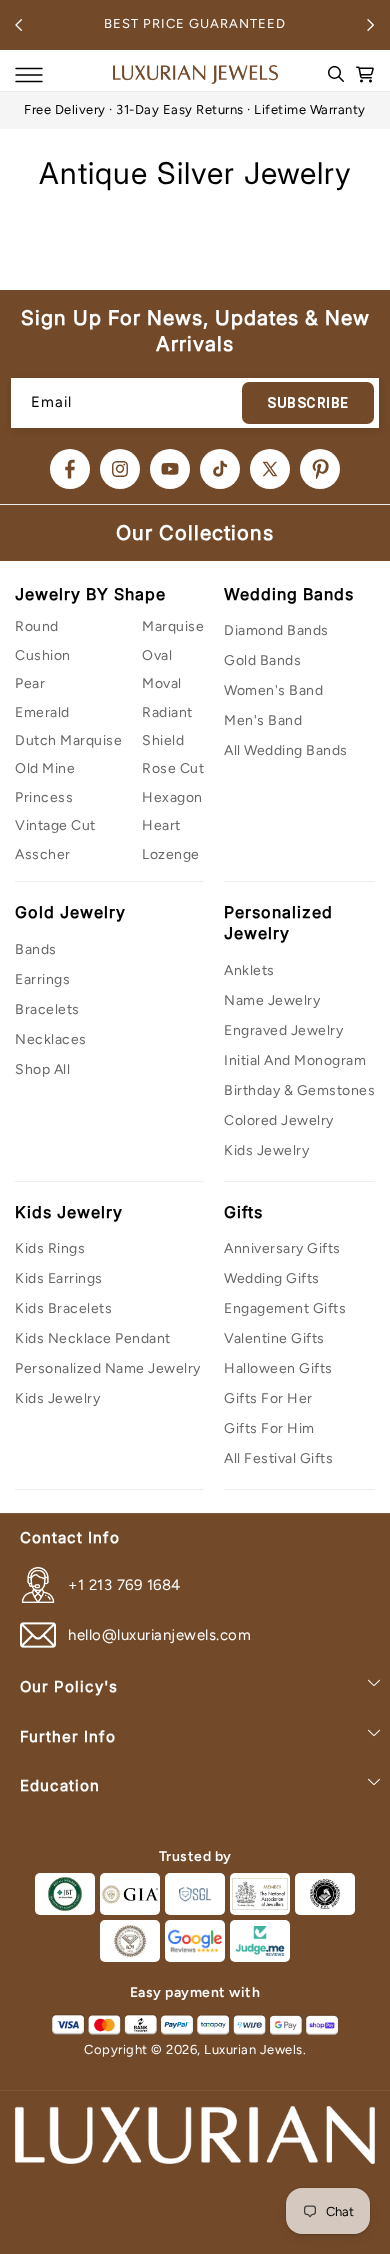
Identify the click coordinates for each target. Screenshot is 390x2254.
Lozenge (171, 854)
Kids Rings (50, 1248)
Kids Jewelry (266, 1150)
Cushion (43, 655)
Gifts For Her (268, 1398)
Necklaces (51, 1039)
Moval (162, 683)
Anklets (249, 970)
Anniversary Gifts (282, 1248)
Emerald (42, 712)
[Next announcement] (371, 25)
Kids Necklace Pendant (93, 1338)
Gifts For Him (269, 1428)
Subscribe (308, 403)
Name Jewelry (272, 1000)
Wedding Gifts (272, 1278)
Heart (161, 825)
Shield (163, 740)
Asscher (43, 854)
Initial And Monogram (295, 1060)
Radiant (167, 712)
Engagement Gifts (285, 1308)
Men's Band (263, 720)
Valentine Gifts (274, 1338)
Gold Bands (262, 660)
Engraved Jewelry (283, 1030)
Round (37, 626)
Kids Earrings (59, 1278)
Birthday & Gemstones (299, 1090)
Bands (36, 949)
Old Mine (45, 768)
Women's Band (273, 690)
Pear (30, 683)
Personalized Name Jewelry (108, 1368)
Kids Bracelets (63, 1308)
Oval (157, 655)
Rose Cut (173, 768)
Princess (44, 797)
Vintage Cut (55, 825)
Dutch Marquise (68, 740)
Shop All (42, 1069)
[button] (29, 75)
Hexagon (172, 797)
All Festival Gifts (278, 1458)
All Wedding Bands (286, 750)
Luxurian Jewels (253, 2049)
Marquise (173, 626)
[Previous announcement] (19, 25)
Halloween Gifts (278, 1368)
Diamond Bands (276, 630)
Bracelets (47, 1009)
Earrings (42, 979)
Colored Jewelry (279, 1120)
